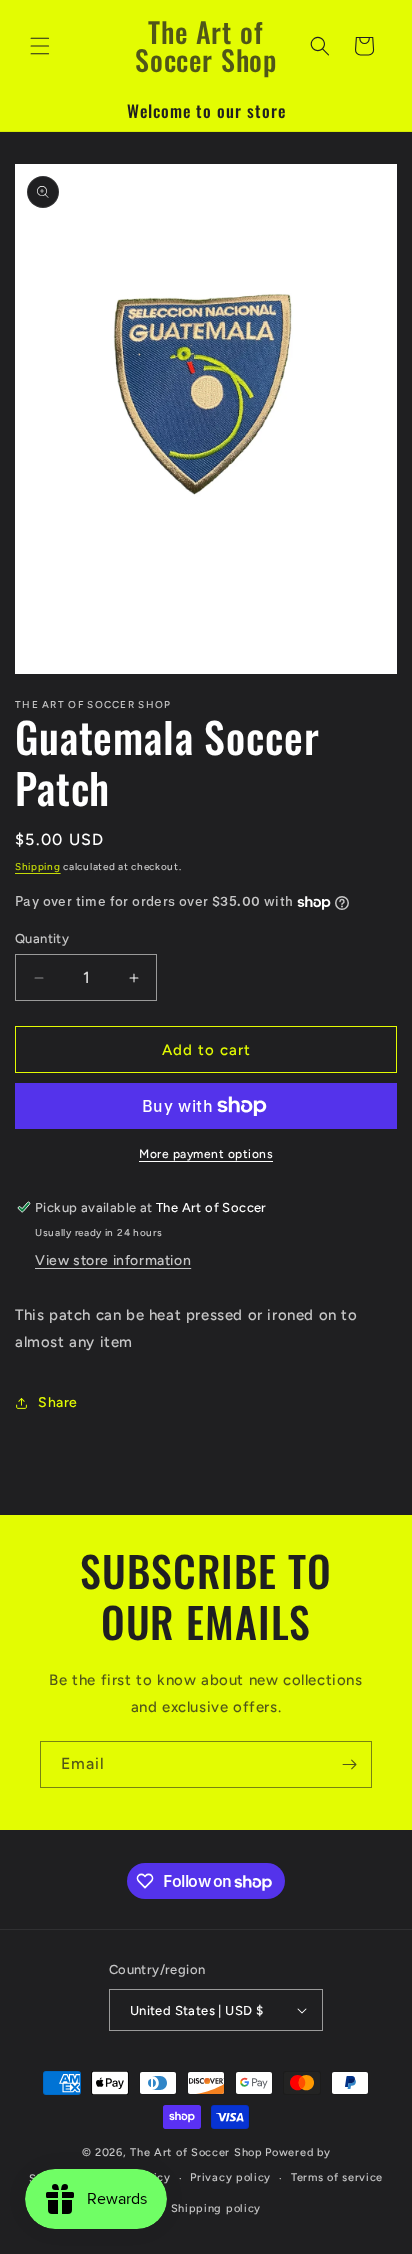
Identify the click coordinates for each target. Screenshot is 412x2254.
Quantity (42, 938)
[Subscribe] (349, 1764)
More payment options (206, 1154)
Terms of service (337, 2177)
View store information (113, 1260)
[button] (40, 46)
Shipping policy (216, 2208)
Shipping (38, 866)
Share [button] (58, 1402)
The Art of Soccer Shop (196, 2152)
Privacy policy (230, 2177)
